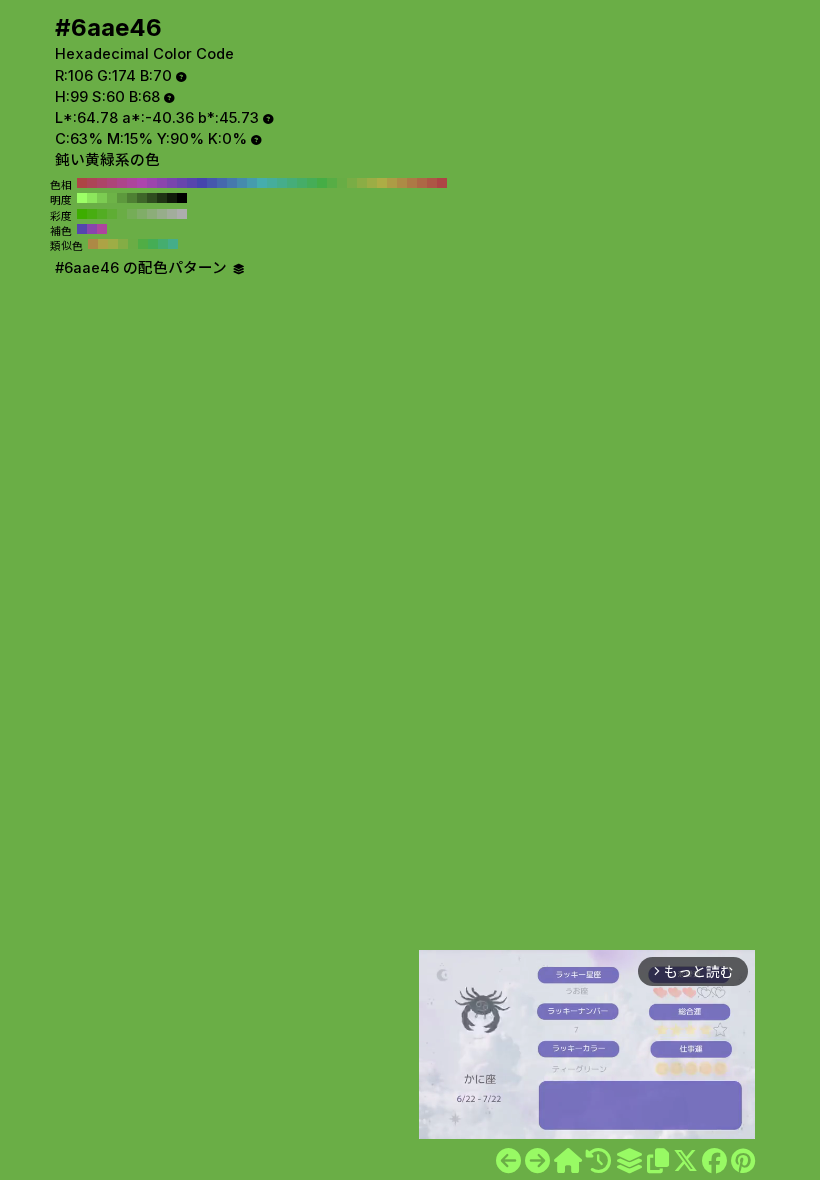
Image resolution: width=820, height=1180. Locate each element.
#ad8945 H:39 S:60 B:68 (93, 244)
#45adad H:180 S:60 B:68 (262, 183)
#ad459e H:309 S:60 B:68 (102, 229)
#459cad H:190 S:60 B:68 (252, 183)
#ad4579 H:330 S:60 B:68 (112, 183)
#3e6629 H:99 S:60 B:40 (142, 198)
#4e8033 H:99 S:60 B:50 (132, 198)
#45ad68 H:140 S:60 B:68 (302, 183)
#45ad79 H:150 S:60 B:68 (292, 183)
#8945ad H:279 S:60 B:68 (92, 229)
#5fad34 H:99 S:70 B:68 (112, 214)
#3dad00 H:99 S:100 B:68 (82, 214)
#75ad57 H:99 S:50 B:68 (132, 214)
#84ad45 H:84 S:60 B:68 (123, 244)
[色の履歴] (598, 1161)
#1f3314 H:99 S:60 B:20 (162, 198)
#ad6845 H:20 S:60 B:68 (422, 183)
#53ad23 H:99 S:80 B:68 (102, 214)
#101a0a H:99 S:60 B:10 (172, 198)
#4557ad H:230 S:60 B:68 (212, 183)
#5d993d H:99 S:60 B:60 (122, 198)
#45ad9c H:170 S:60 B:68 (272, 183)
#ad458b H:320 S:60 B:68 (122, 183)
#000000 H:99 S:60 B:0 (182, 198)
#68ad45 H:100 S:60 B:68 (342, 183)
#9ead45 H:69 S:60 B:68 (113, 244)
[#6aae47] (537, 1161)
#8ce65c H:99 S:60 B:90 (92, 198)
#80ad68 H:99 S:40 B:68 (142, 214)
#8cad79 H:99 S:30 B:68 (152, 214)
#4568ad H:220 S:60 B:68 (222, 183)
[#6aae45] (508, 1161)
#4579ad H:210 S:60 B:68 (232, 183)
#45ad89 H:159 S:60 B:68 (173, 244)
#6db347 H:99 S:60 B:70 (112, 198)
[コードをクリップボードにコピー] (658, 1161)
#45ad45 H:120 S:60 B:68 (322, 183)
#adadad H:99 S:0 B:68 (182, 214)
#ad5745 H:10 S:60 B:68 (432, 183)
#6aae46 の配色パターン (143, 268)
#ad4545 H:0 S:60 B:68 (442, 183)
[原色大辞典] (568, 1161)
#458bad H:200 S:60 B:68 (242, 183)
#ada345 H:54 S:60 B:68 (103, 244)
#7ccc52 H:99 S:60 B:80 (102, 198)
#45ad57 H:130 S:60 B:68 (312, 183)
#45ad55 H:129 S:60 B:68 (153, 244)
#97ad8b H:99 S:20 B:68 (162, 214)
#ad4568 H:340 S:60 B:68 (102, 183)
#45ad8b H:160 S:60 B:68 (282, 183)
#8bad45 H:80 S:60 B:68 (362, 183)
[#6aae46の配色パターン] (629, 1161)
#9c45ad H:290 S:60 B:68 (152, 183)
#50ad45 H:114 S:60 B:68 (143, 244)
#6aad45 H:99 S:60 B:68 (122, 214)
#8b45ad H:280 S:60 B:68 (162, 183)
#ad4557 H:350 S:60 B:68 (92, 183)
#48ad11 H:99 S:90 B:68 (92, 214)
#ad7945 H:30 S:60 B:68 (412, 183)
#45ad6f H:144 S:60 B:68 (163, 244)
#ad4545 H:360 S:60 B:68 (82, 183)
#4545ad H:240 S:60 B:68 (202, 183)
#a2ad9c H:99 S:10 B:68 (172, 214)
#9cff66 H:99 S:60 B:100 (82, 198)
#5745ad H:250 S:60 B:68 (192, 183)
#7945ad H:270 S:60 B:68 (172, 183)
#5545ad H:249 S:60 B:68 (82, 229)
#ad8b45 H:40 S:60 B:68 (402, 183)
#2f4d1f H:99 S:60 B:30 (152, 198)
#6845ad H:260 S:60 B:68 (182, 183)
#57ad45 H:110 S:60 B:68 (332, 183)
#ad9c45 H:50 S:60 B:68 (392, 183)
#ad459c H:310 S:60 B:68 (132, 183)
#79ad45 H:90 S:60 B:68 (352, 183)
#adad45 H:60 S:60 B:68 (382, 183)
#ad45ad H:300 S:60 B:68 (142, 183)
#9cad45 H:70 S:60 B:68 (372, 183)
